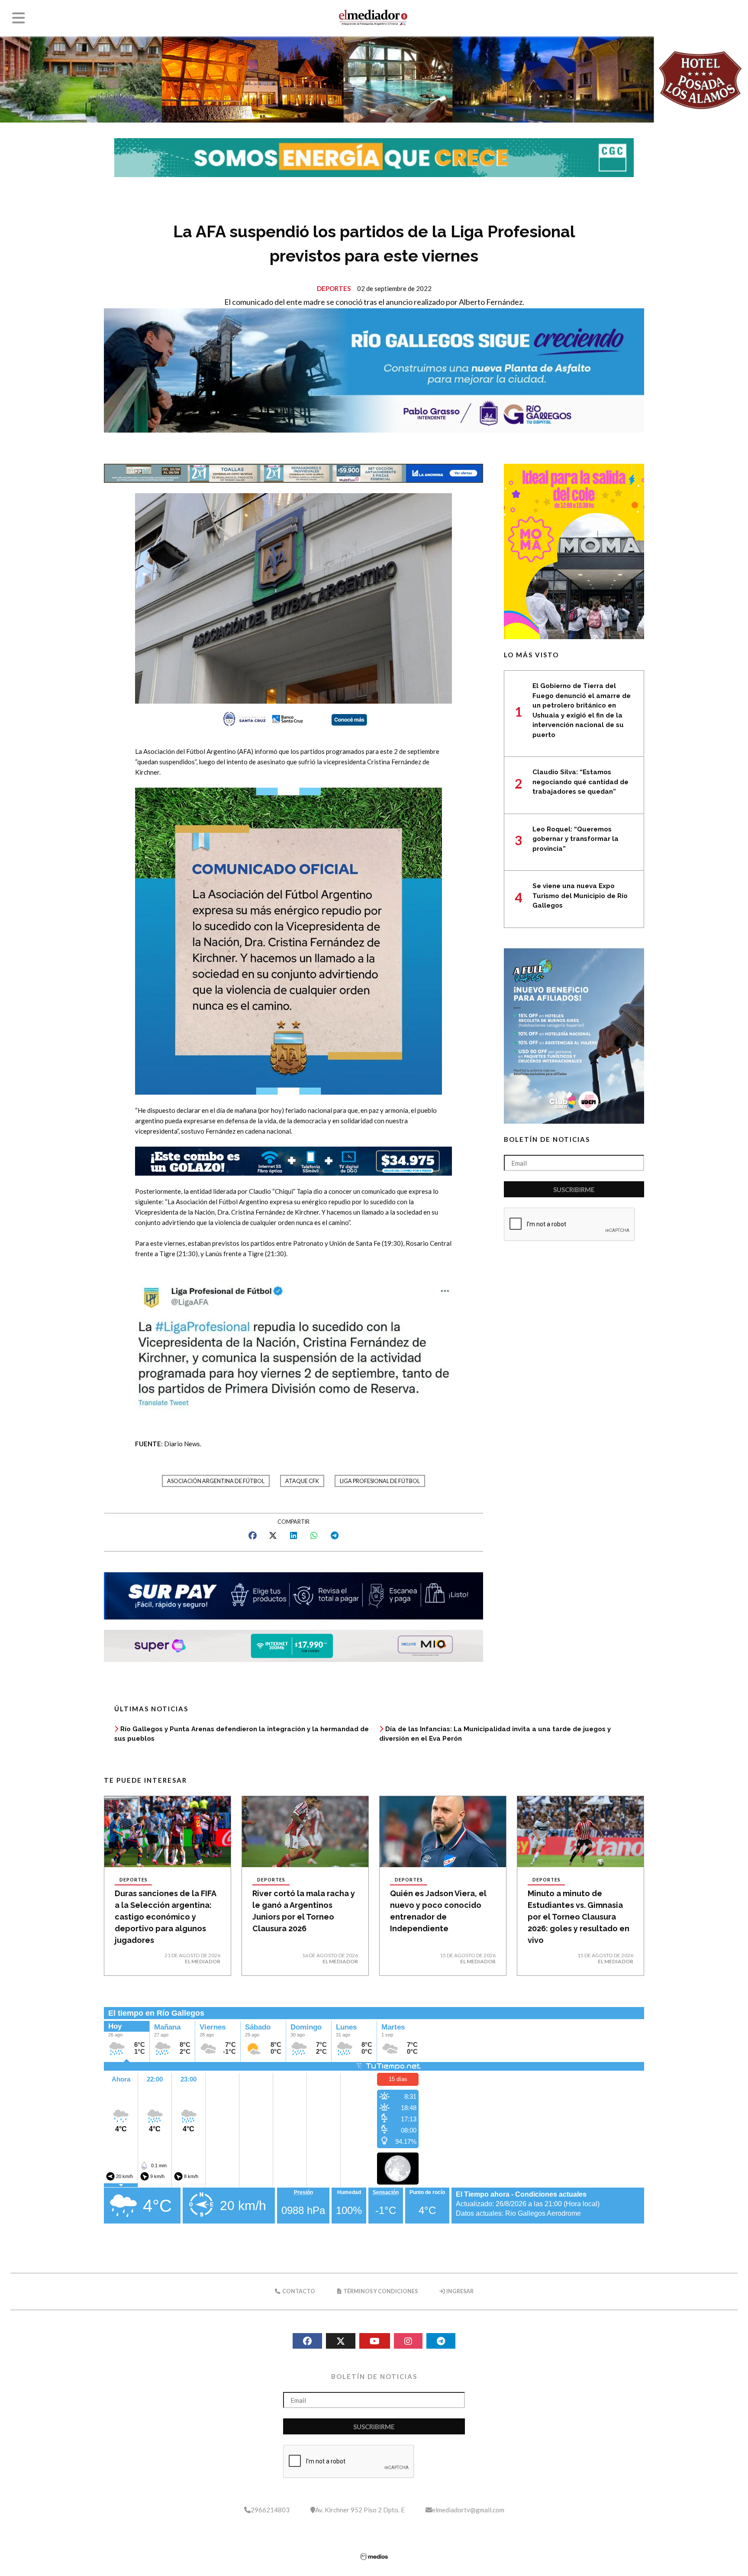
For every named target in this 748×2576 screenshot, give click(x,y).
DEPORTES (334, 288)
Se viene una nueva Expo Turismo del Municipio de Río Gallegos (580, 896)
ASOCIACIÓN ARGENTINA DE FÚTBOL (216, 1481)
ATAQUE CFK (302, 1481)
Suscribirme (574, 1189)
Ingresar (459, 2291)
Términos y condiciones (380, 2291)
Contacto (298, 2291)
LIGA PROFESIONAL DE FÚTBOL (380, 1481)
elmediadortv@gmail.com (468, 2510)
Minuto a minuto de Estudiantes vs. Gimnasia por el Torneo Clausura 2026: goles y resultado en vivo (579, 1917)
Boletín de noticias (547, 1139)
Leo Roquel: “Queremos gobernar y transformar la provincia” (576, 839)
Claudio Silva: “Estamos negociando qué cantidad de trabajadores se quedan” (580, 782)
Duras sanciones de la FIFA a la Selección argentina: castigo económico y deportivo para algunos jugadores (165, 1917)
